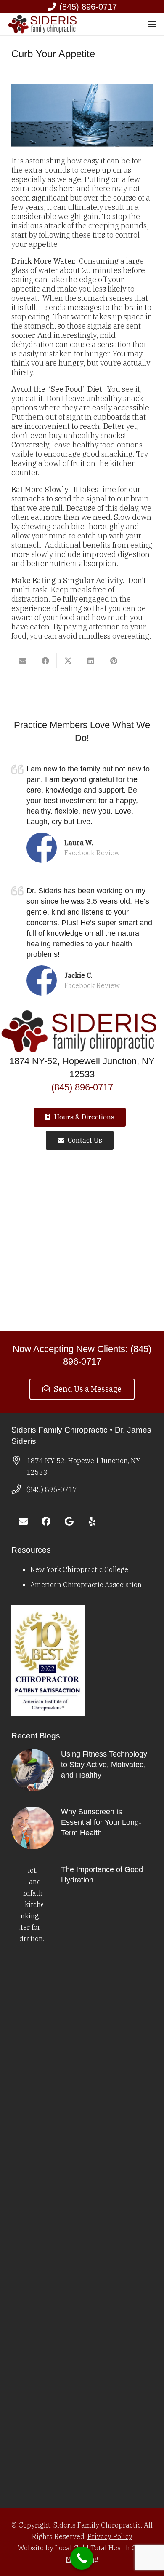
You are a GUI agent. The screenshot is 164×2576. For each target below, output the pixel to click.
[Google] (69, 1522)
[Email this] (23, 661)
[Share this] (45, 661)
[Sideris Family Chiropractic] (44, 24)
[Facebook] (46, 1522)
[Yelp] (92, 1522)
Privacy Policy (110, 2536)
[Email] (23, 1522)
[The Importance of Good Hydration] (82, 2180)
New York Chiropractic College (79, 1569)
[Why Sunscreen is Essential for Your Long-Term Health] (82, 1828)
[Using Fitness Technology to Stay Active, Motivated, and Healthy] (82, 1770)
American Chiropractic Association (86, 1584)
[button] (152, 24)
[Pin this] (114, 661)
